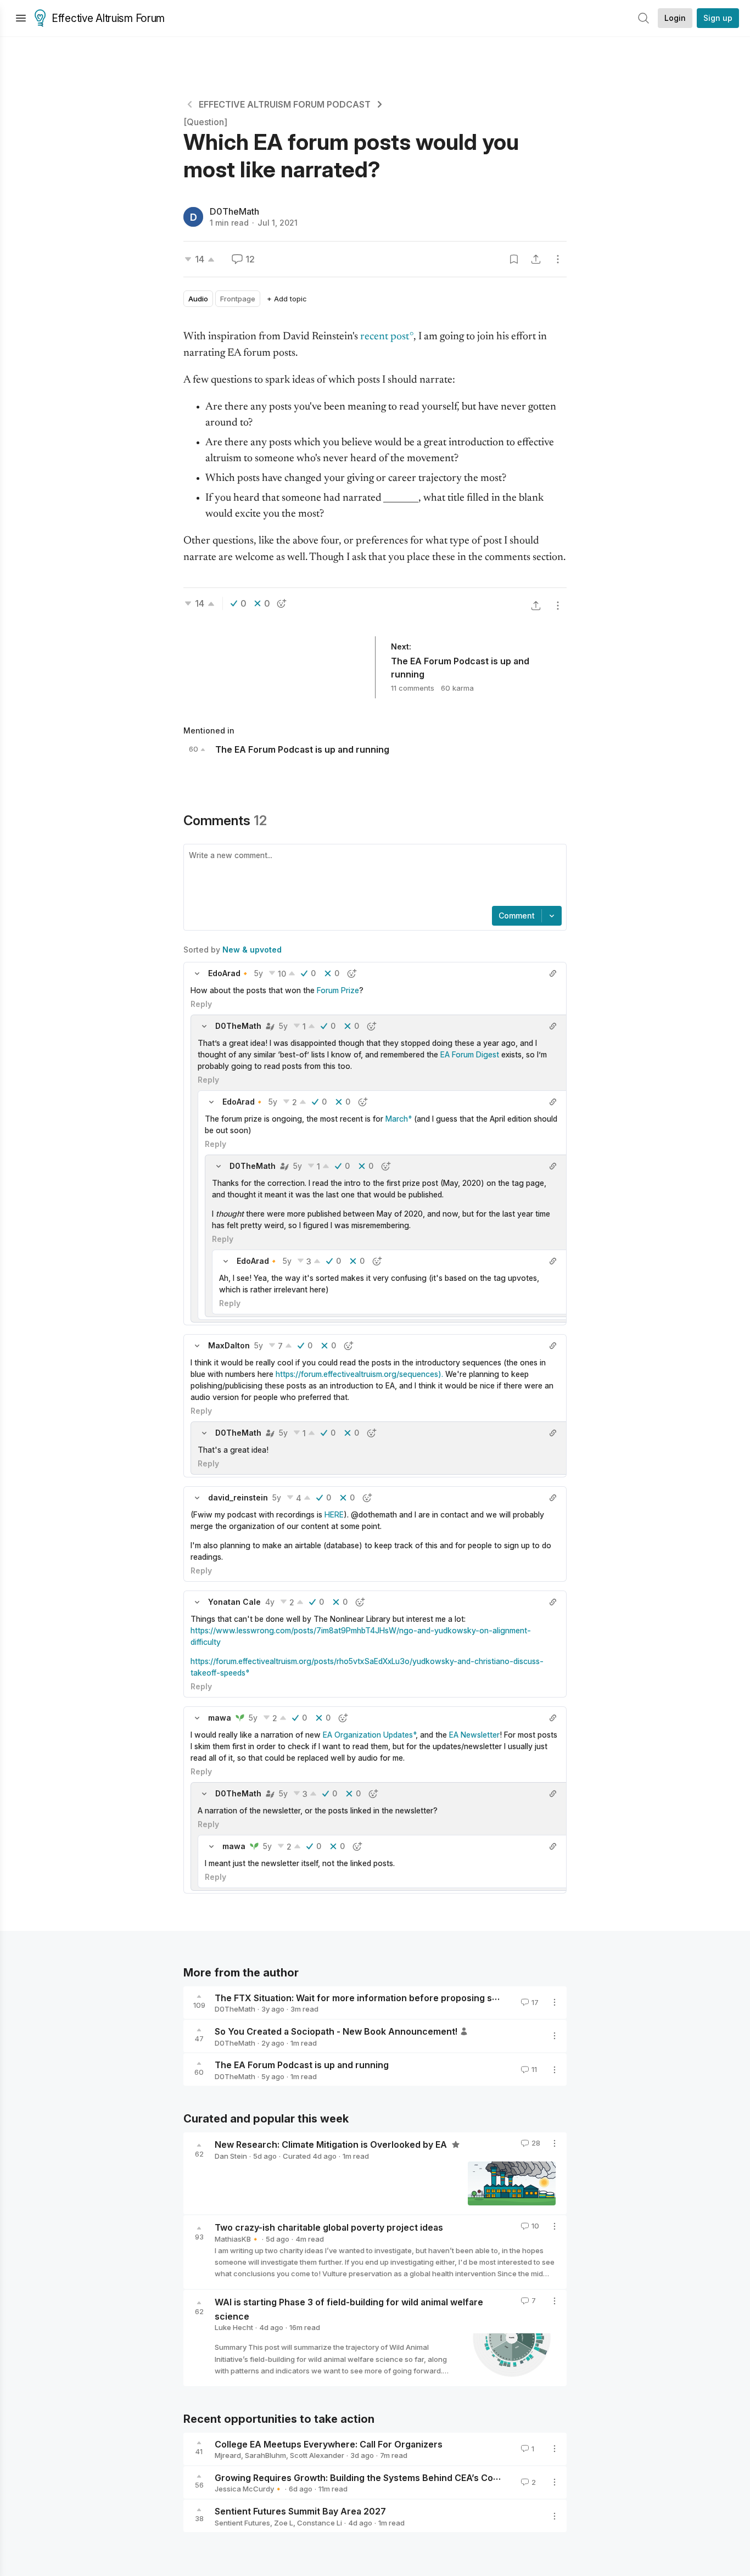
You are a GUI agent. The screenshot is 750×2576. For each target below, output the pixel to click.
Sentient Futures (242, 2523)
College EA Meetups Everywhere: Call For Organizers (329, 2444)
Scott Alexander (317, 2455)
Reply (201, 1004)
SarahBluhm (265, 2455)
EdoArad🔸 (229, 973)
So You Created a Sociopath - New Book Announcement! (336, 2031)
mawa (220, 1718)
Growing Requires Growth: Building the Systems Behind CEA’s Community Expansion (395, 2477)
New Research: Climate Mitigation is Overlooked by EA (332, 2144)
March (397, 1119)
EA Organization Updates (368, 1735)
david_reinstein (238, 1497)
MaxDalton (229, 1345)
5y (259, 973)
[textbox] (373, 876)
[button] (197, 973)
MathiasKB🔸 (237, 2239)
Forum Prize (338, 990)
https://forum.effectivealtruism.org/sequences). (359, 1374)
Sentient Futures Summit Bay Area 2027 (300, 2511)
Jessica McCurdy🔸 (249, 2489)
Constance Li (320, 2523)
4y (270, 1602)
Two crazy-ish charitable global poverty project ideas (329, 2227)
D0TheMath (234, 211)
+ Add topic (287, 299)
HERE (334, 1514)
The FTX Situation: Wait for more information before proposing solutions (371, 1997)
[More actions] (558, 259)
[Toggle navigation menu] (21, 18)
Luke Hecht (234, 2327)
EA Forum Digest (470, 1054)
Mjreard (228, 2455)
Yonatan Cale (234, 1602)
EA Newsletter (474, 1735)
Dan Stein (231, 2156)
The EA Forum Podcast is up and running (302, 2065)
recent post (385, 337)
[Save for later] (514, 259)
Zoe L (284, 2523)
